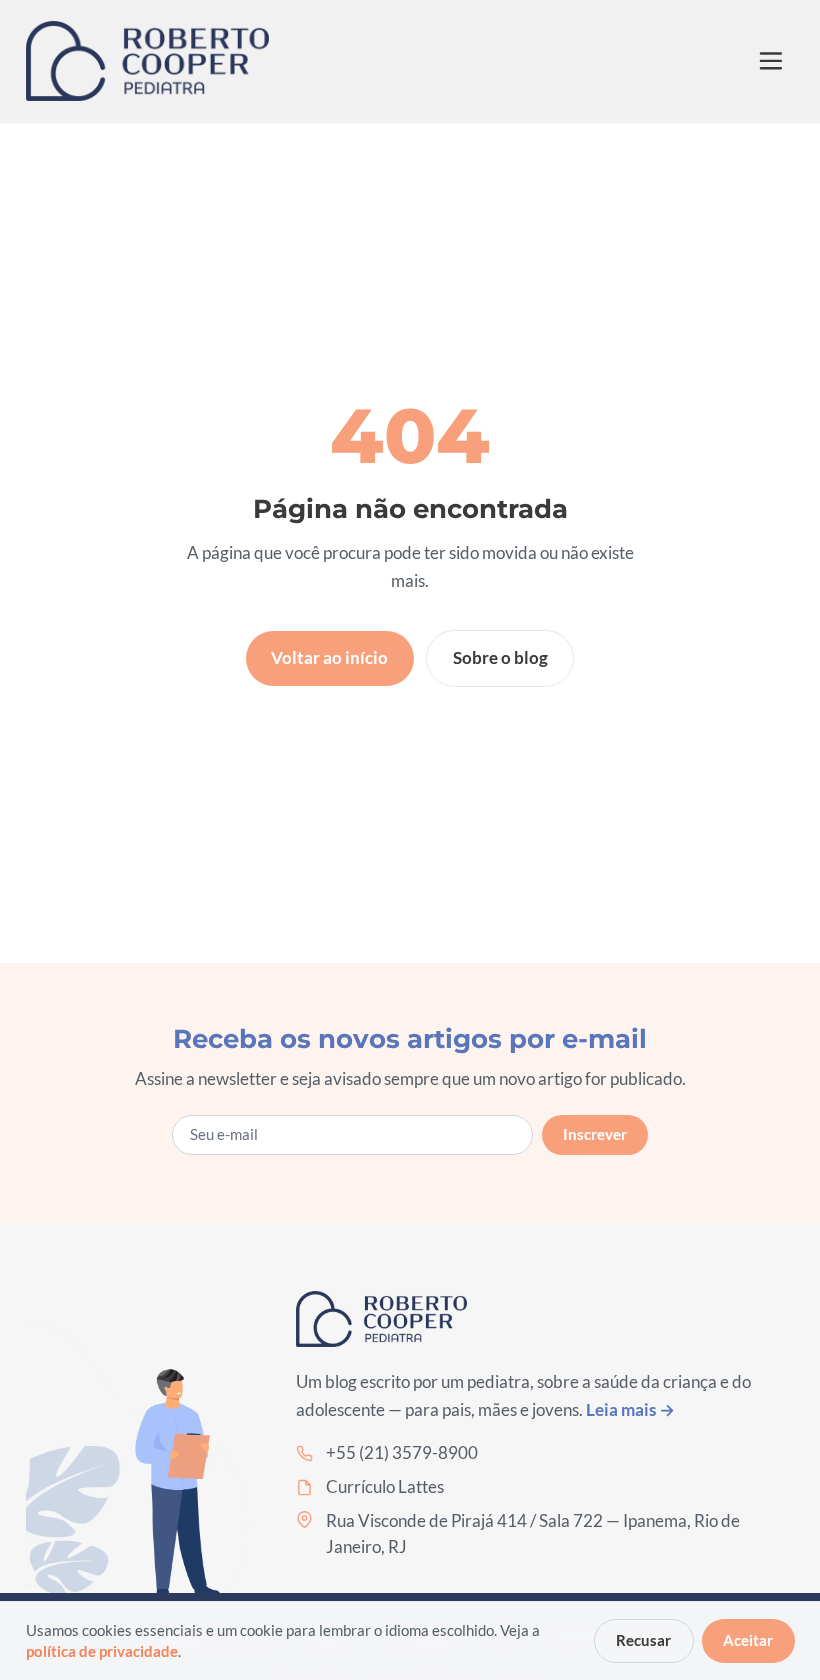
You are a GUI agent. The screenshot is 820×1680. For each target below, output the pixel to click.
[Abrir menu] (771, 61)
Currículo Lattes (385, 1486)
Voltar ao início (329, 657)
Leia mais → (630, 1409)
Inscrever (595, 1134)
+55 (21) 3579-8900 (402, 1452)
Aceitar (748, 1640)
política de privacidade (102, 1651)
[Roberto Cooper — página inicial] (148, 61)
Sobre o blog (500, 657)
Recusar (643, 1640)
